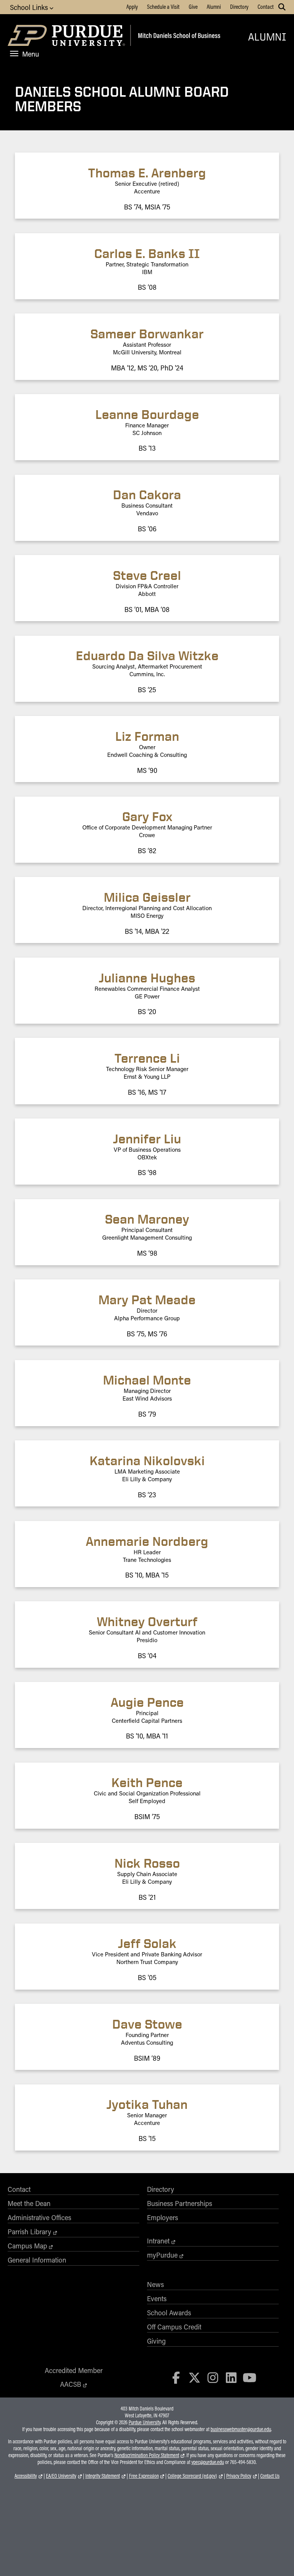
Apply (132, 6)
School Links (30, 7)
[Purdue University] (68, 37)
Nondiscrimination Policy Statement (147, 2455)
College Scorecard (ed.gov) (192, 2476)
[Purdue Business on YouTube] (250, 2377)
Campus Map (27, 2246)
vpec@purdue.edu (208, 2462)
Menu (31, 54)
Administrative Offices (39, 2217)
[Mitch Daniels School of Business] (178, 37)
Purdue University (145, 2422)
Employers (163, 2217)
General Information (37, 2260)
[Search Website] (282, 7)
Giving (156, 2341)
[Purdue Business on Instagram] (213, 2377)
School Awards (169, 2313)
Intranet (158, 2241)
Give (193, 6)
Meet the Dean (29, 2203)
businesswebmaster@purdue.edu (241, 2429)
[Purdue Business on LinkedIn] (231, 2377)
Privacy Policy (239, 2476)
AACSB (71, 2384)
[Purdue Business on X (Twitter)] (194, 2377)
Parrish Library (29, 2232)
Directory (239, 6)
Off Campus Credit (174, 2327)
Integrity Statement (103, 2476)
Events (157, 2298)
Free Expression (144, 2476)
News (155, 2284)
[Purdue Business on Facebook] (176, 2377)
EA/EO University (61, 2476)
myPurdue (162, 2255)
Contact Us (270, 2476)
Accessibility (26, 2476)
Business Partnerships (180, 2203)
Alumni (214, 6)
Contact (266, 6)
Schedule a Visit (163, 6)
